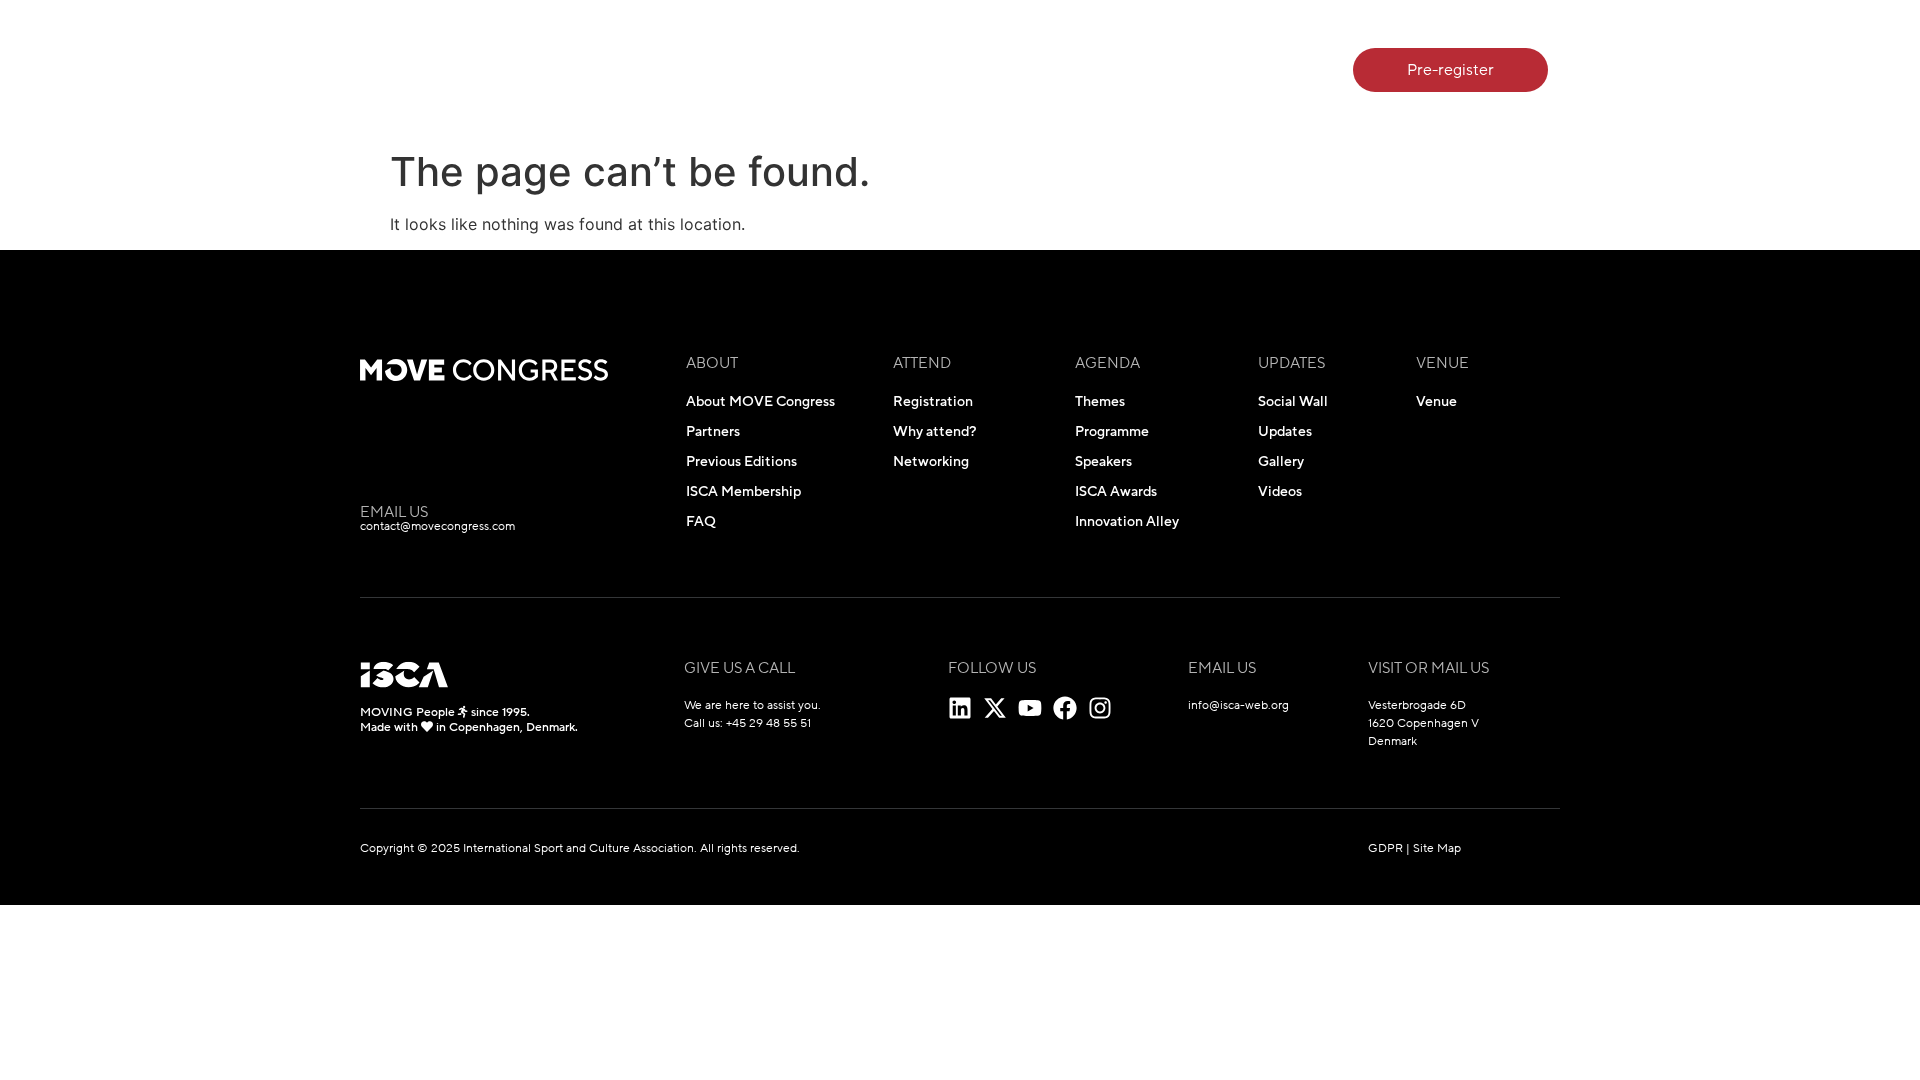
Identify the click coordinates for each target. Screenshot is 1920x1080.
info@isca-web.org (1238, 705)
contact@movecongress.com (437, 526)
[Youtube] (1030, 708)
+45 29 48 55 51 (768, 723)
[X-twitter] (995, 708)
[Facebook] (1065, 708)
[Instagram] (1100, 708)
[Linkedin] (960, 708)
